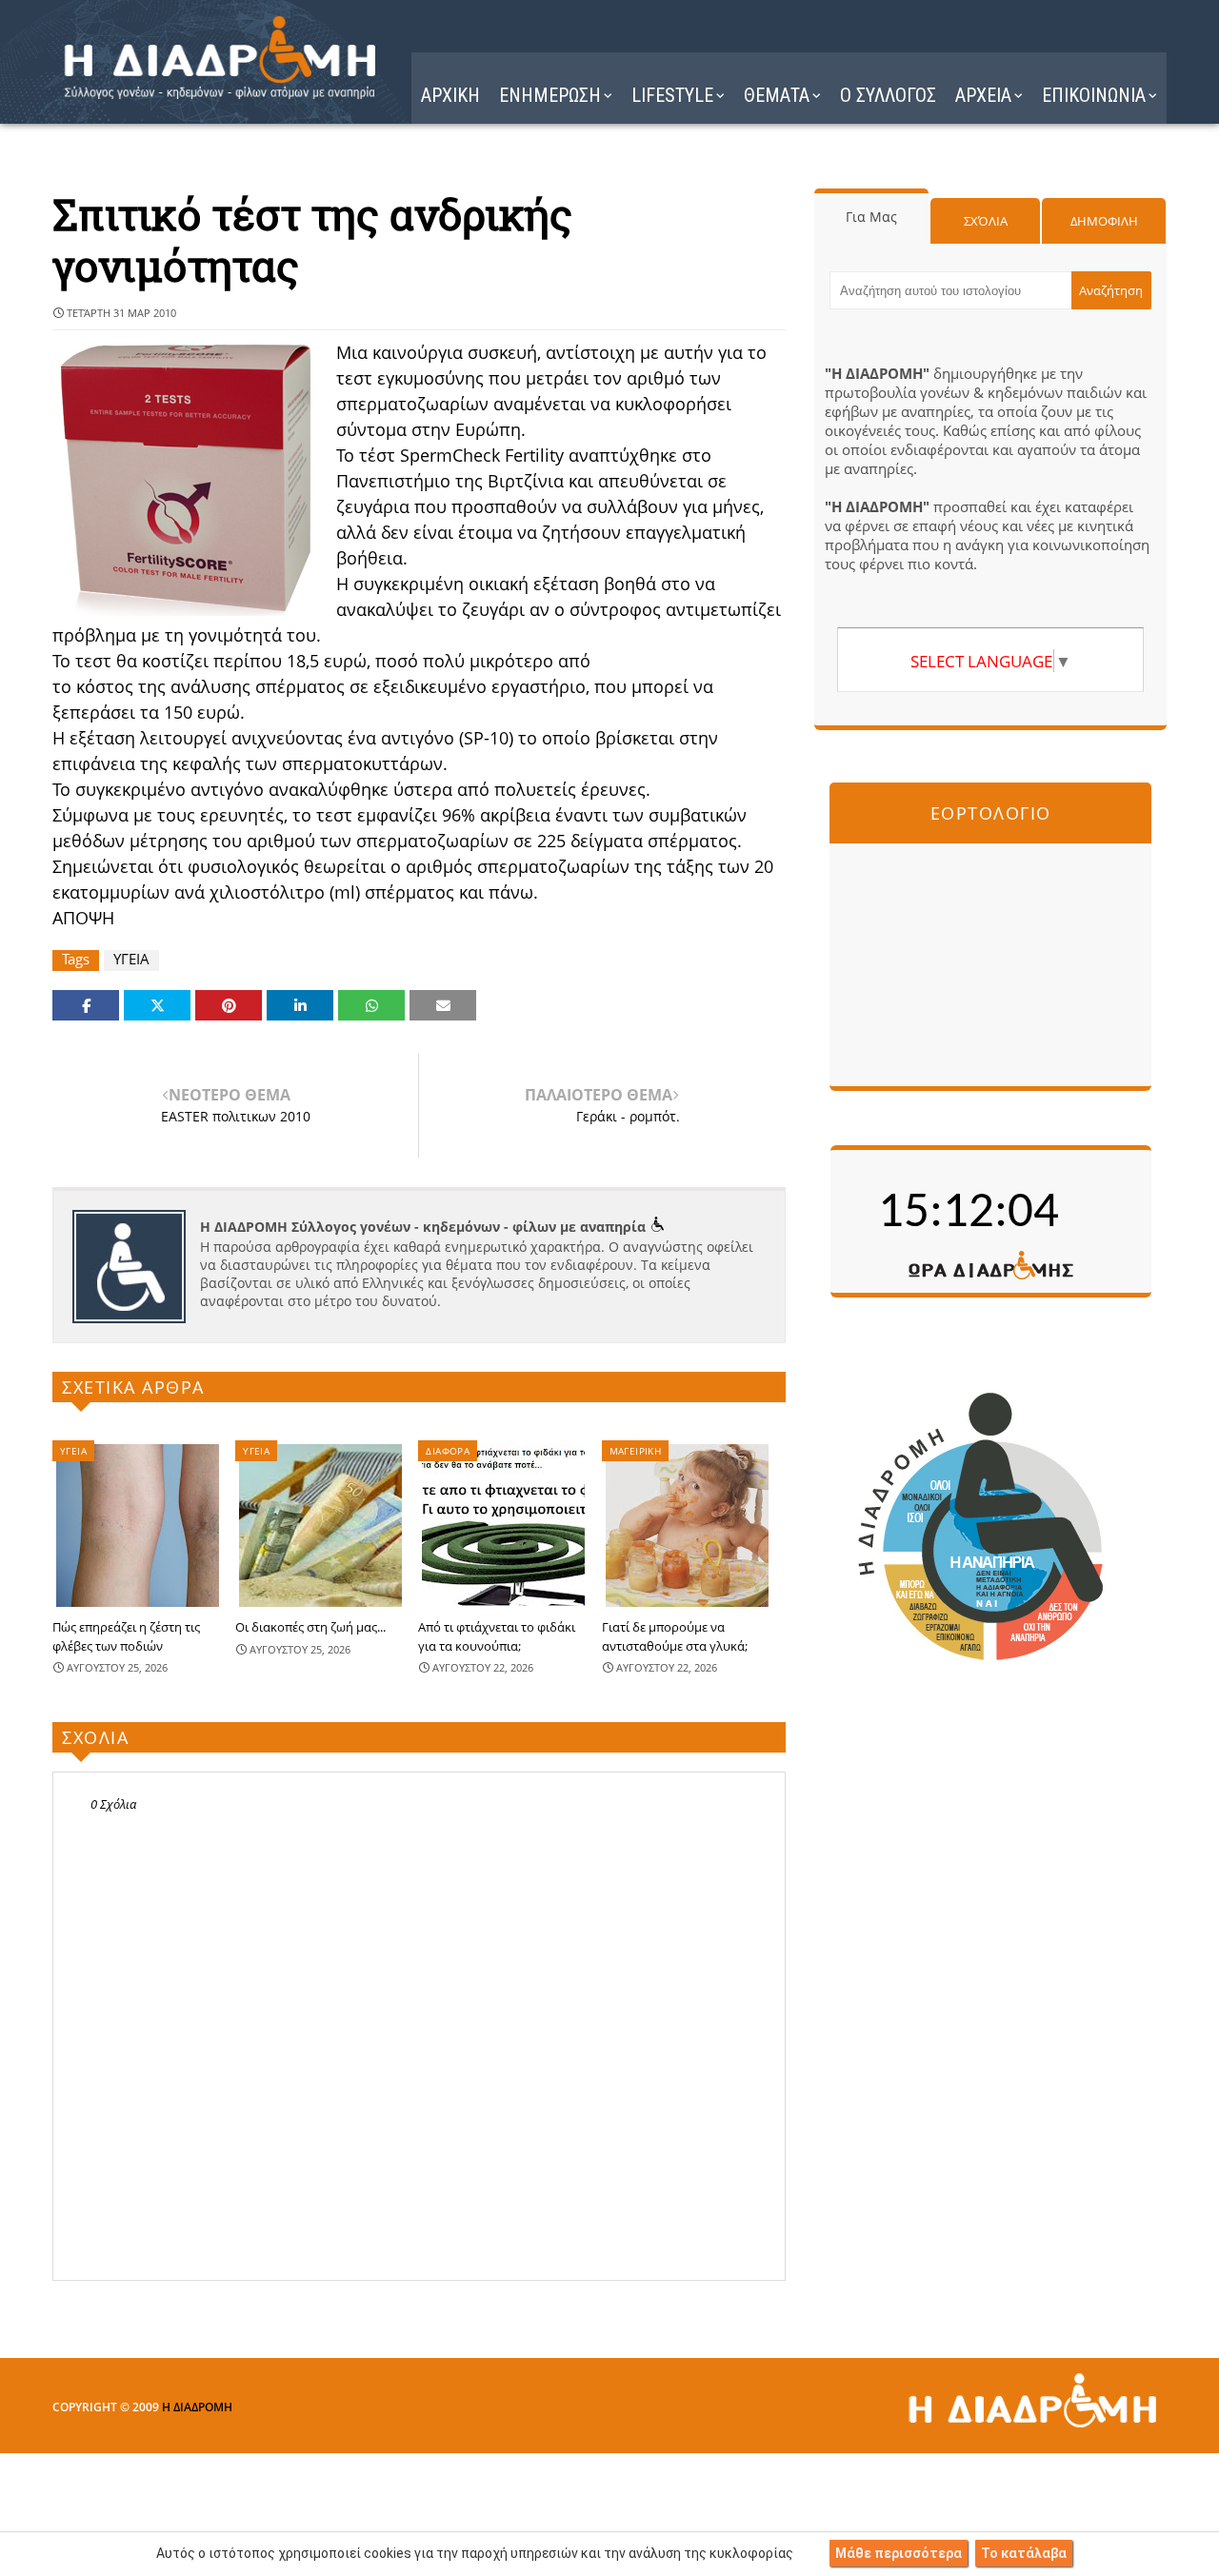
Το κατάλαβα (1024, 2553)
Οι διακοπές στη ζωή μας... (310, 1627)
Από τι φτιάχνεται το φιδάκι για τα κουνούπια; (497, 1636)
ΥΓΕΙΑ (131, 959)
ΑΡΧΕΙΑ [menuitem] (983, 95)
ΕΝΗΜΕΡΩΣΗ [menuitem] (550, 95)
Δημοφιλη (1104, 221)
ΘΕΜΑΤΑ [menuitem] (777, 95)
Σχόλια (986, 221)
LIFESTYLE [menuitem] (672, 95)
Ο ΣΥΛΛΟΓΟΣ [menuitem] (888, 95)
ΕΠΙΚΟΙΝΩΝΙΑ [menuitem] (1094, 95)
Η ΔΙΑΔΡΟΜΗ (197, 2407)
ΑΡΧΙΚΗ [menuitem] (450, 95)
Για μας (871, 217)
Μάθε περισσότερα (899, 2553)
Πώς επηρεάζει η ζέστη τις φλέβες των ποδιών (126, 1636)
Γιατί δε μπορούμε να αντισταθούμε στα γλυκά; (675, 1636)
